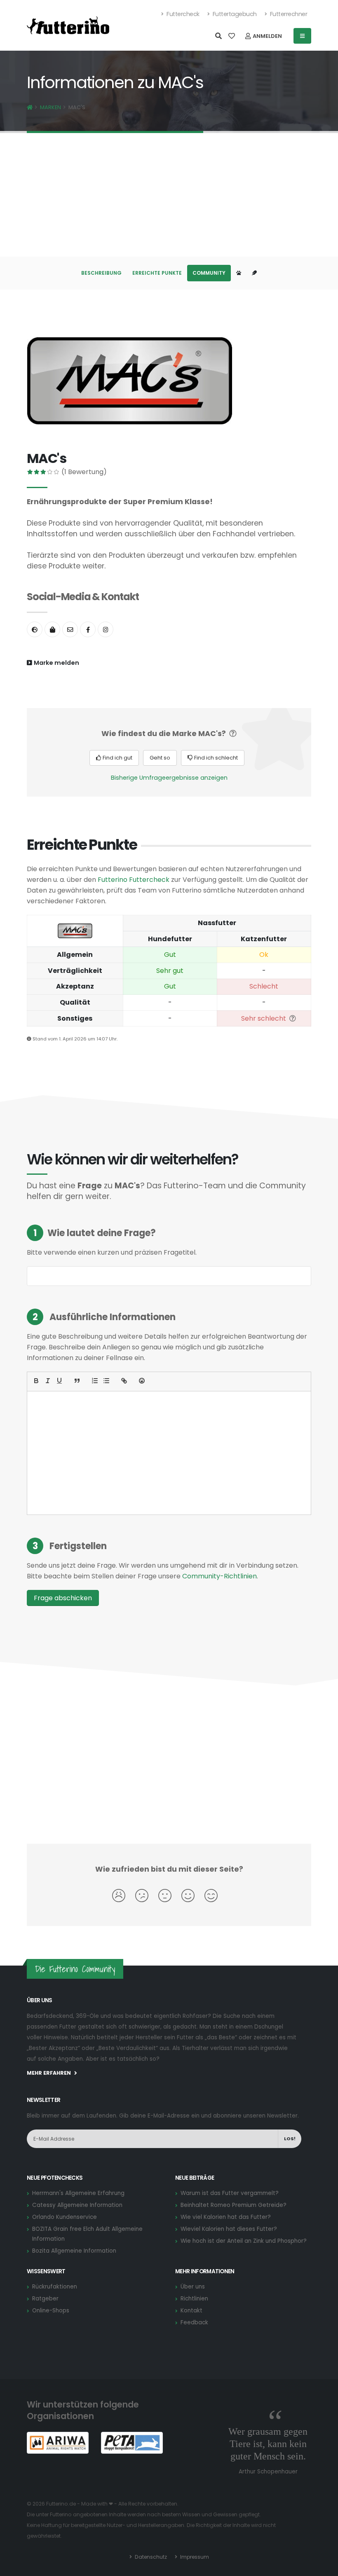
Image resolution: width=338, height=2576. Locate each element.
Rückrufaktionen (55, 2287)
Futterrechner (288, 14)
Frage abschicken (63, 1598)
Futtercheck (182, 14)
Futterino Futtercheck (134, 880)
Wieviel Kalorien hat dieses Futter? (229, 2229)
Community (209, 273)
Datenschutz (150, 2557)
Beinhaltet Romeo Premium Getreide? (234, 2205)
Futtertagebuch (234, 14)
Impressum (194, 2557)
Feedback (194, 2322)
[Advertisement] (169, 195)
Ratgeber (45, 2299)
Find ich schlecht (215, 758)
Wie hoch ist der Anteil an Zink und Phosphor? (244, 2241)
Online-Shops (51, 2311)
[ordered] (95, 1381)
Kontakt (191, 2311)
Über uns (193, 2287)
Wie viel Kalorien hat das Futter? (226, 2217)
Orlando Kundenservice (65, 2217)
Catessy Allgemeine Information (77, 2205)
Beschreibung (101, 273)
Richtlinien (194, 2299)
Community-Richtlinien (219, 1576)
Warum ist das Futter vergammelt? (230, 2193)
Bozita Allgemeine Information (74, 2251)
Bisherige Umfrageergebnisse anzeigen (169, 778)
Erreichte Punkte (157, 273)
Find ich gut (117, 758)
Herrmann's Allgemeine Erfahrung (78, 2193)
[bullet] (106, 1381)
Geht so (160, 758)
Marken (50, 107)
